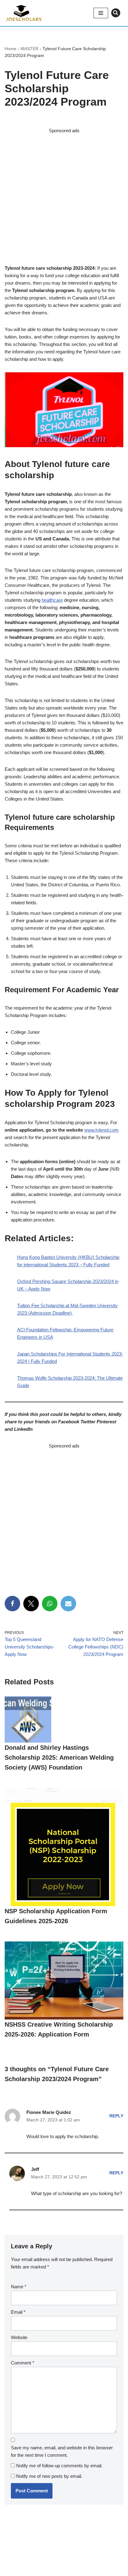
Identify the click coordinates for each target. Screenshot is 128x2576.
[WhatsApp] (50, 1604)
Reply (116, 2116)
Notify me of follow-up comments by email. (59, 2466)
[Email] (68, 1604)
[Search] (116, 13)
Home (11, 49)
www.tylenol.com (101, 1130)
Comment (23, 2363)
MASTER (30, 49)
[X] (31, 1604)
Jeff (35, 2169)
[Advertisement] (64, 198)
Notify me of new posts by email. (49, 2476)
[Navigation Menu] (101, 13)
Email (18, 2312)
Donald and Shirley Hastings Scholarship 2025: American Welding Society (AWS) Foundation (59, 1757)
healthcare (52, 600)
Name (19, 2287)
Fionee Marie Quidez (49, 2112)
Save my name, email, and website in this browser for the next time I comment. (62, 2451)
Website (19, 2337)
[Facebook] (12, 1604)
